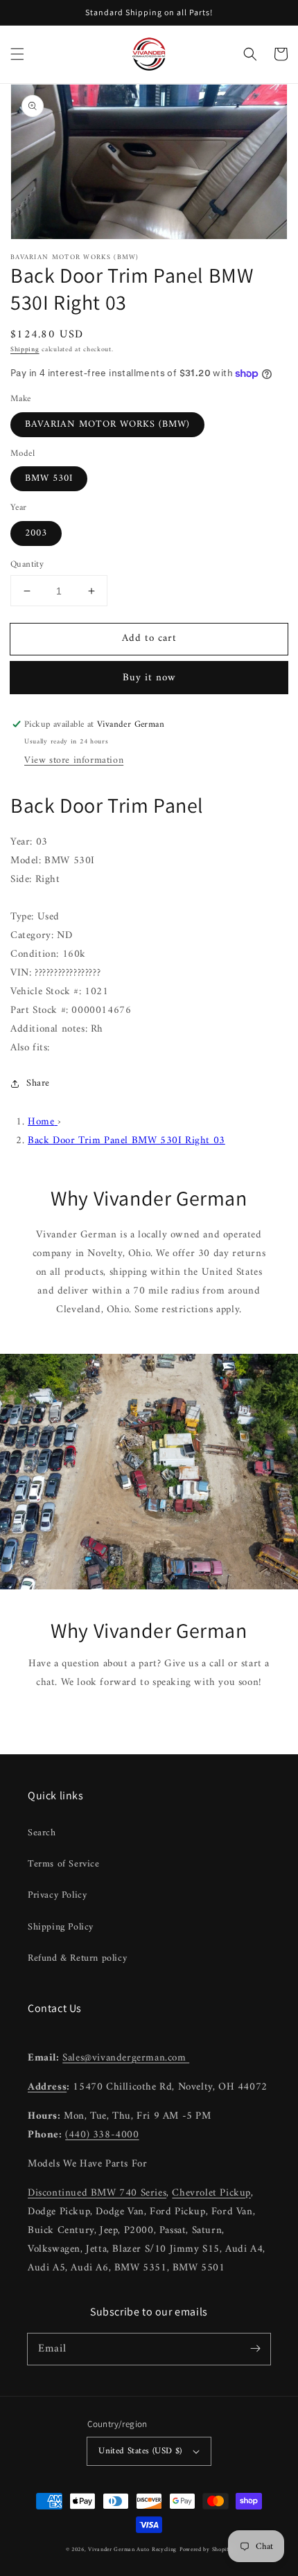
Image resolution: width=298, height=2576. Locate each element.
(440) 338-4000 (102, 2135)
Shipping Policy (61, 1927)
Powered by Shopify (206, 2550)
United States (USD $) (140, 2451)
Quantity (27, 565)
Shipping (25, 350)
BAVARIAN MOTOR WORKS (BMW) (107, 424)
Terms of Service (64, 1864)
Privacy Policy (57, 1895)
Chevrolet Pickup (211, 2193)
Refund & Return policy (77, 1958)
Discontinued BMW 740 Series (97, 2193)
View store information (74, 760)
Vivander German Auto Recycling (132, 2550)
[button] (17, 54)
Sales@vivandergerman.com (126, 2058)
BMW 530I (49, 478)
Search (42, 1833)
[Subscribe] (255, 2349)
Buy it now (149, 678)
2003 (36, 533)
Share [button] (38, 1083)
